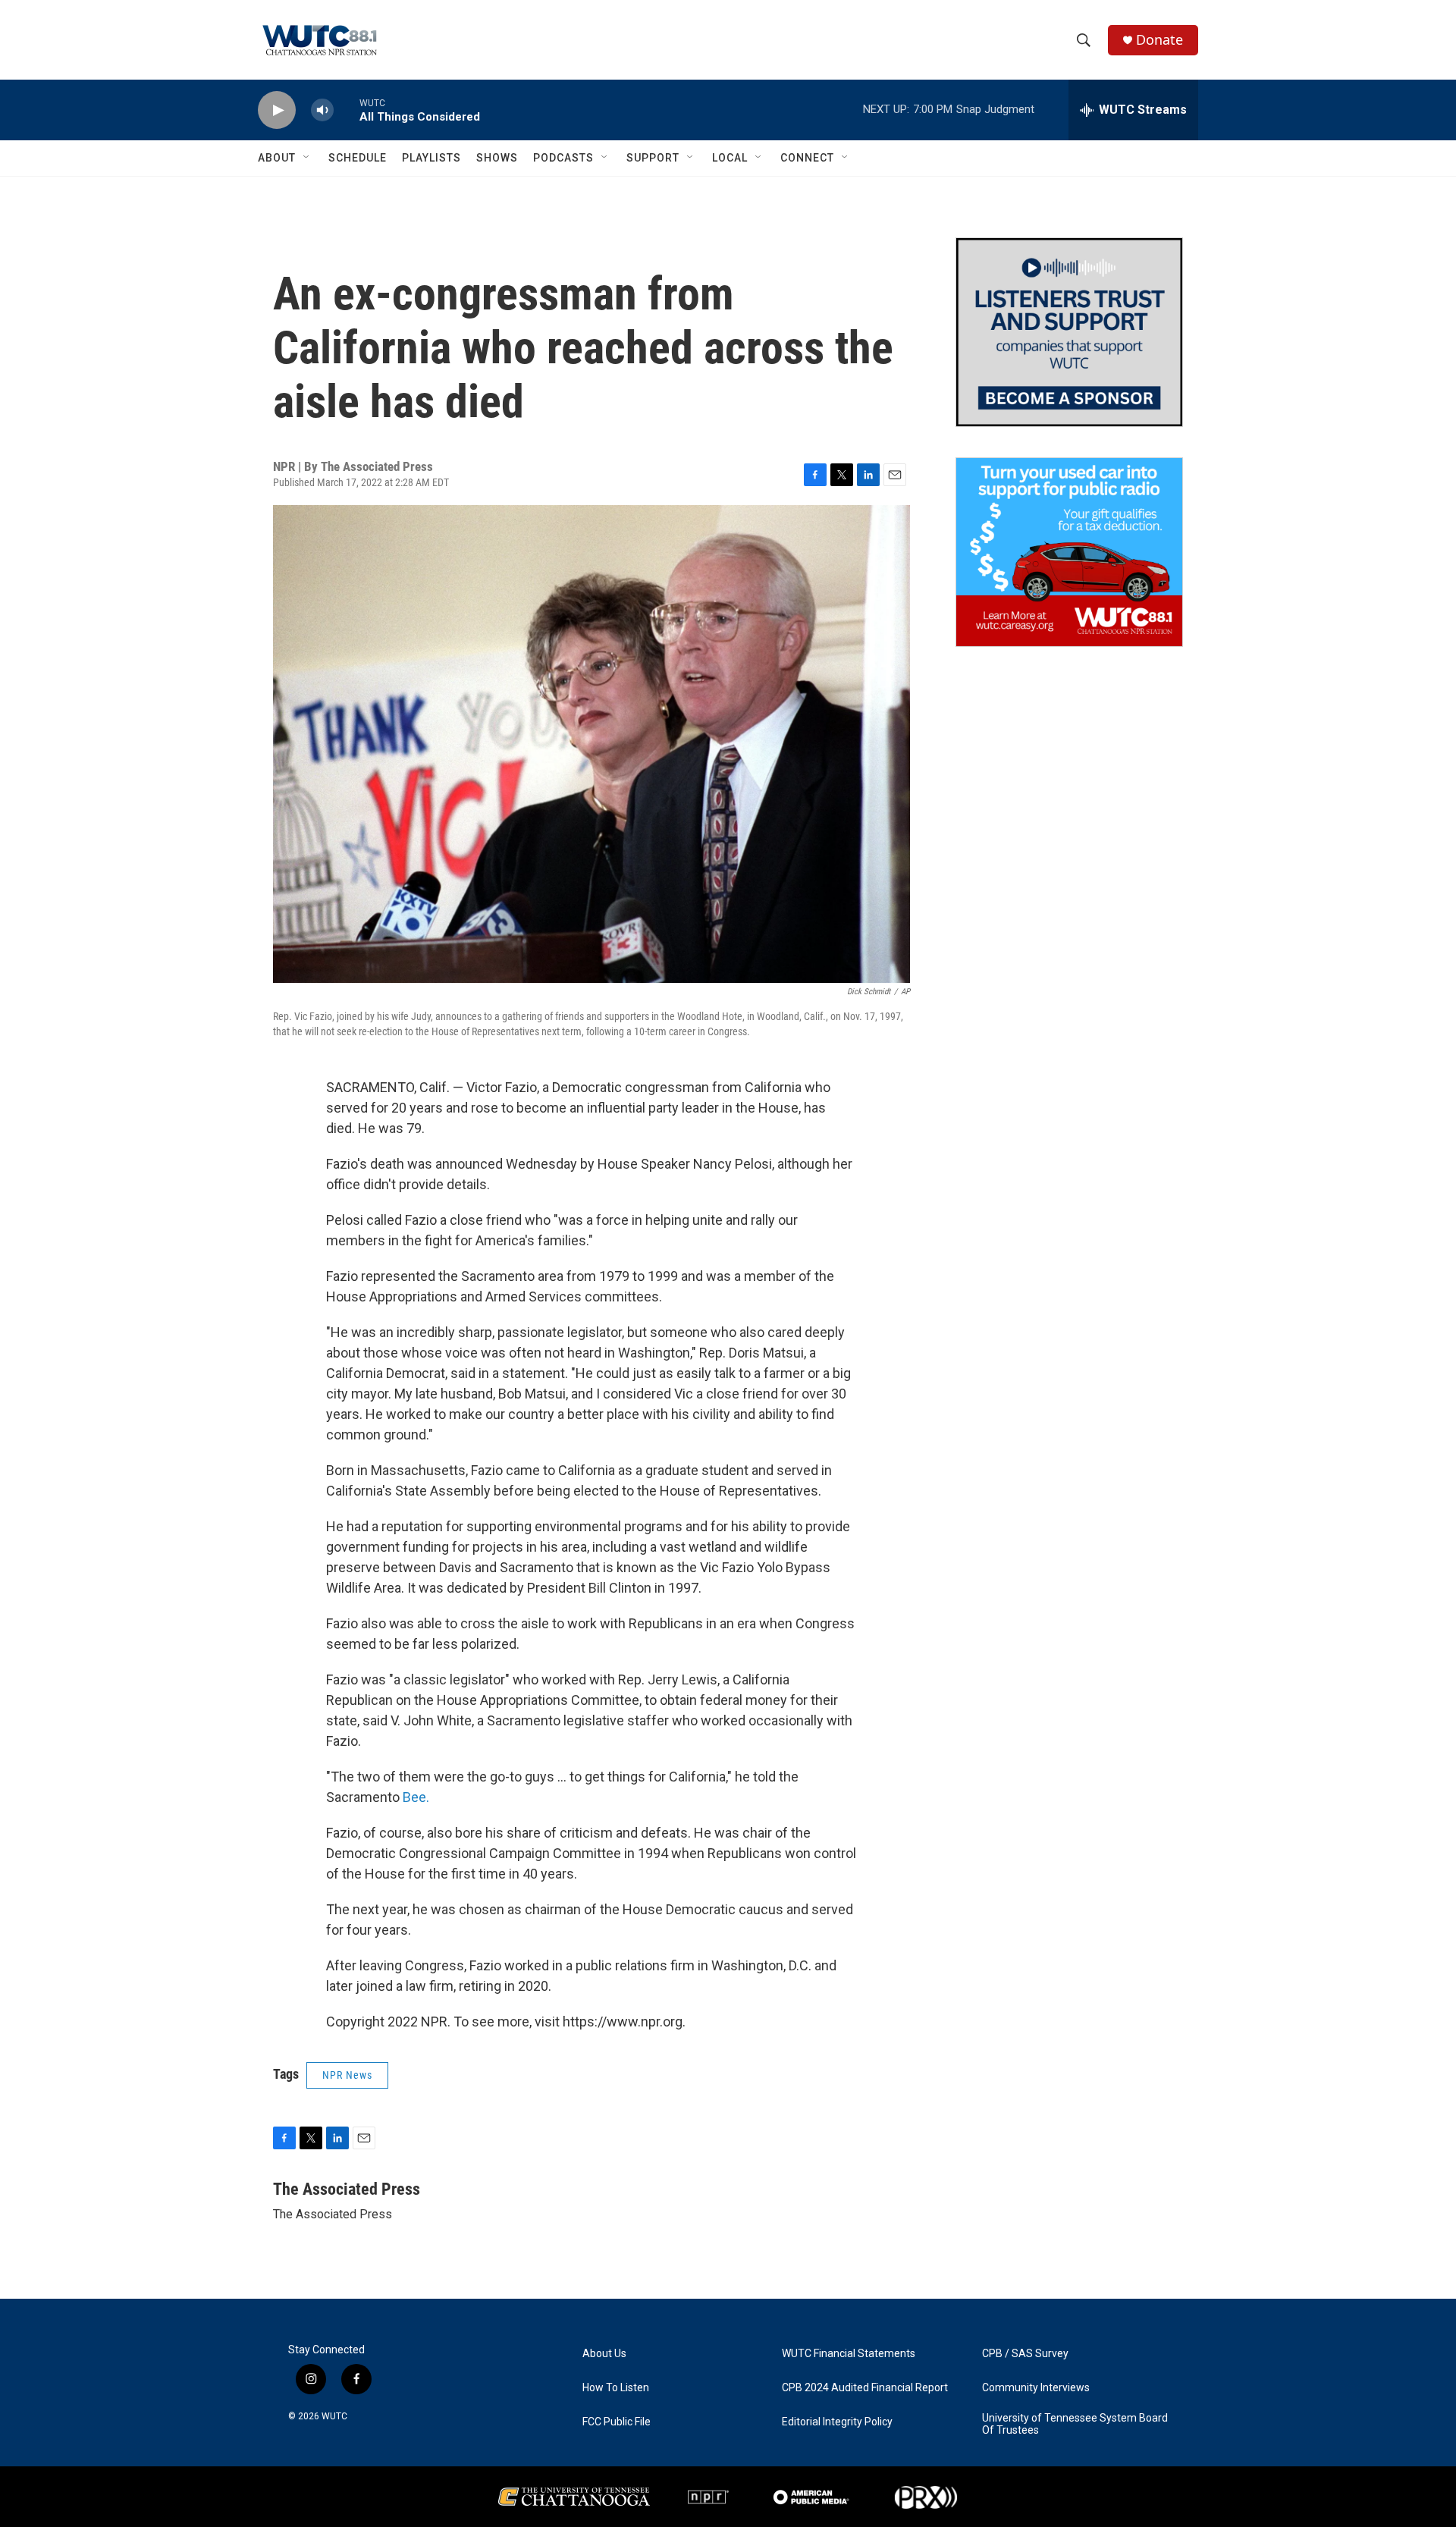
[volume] (322, 110)
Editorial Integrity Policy (837, 2422)
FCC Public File (617, 2422)
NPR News (347, 2075)
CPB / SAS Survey (1025, 2354)
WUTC (334, 2416)
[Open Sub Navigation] (307, 158)
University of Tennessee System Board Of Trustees (1075, 2424)
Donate (1159, 40)
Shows (497, 158)
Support (653, 158)
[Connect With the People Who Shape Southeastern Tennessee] (1069, 332)
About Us (604, 2354)
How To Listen (616, 2388)
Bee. (416, 1797)
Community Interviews (1036, 2388)
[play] (277, 110)
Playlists (431, 158)
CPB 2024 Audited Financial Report (865, 2388)
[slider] (347, 110)
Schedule (358, 158)
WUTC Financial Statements (849, 2354)
